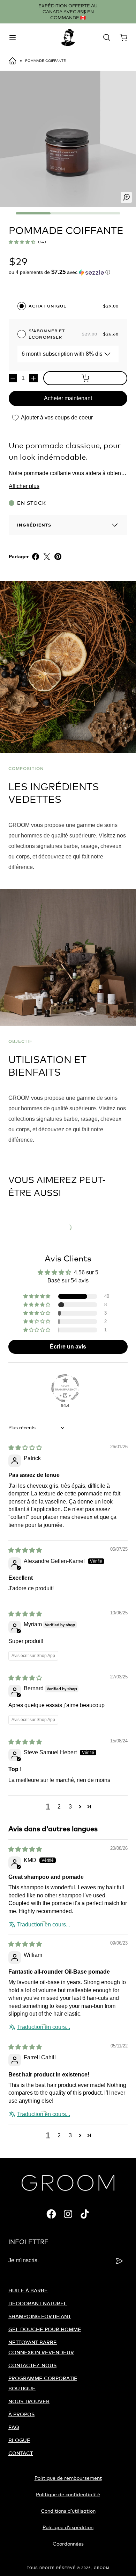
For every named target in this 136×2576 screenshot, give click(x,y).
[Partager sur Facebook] (36, 557)
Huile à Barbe (28, 2290)
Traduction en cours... (44, 1924)
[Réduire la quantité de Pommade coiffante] (13, 378)
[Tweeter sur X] (47, 557)
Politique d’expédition (68, 2527)
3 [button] (70, 1807)
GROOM (101, 2568)
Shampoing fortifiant (40, 2316)
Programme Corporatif (43, 2378)
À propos (21, 2414)
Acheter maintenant (68, 398)
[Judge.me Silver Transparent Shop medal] (65, 1388)
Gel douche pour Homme (45, 2329)
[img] (25, 1448)
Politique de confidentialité (68, 2494)
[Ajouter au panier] (85, 378)
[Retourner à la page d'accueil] (13, 61)
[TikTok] (85, 2214)
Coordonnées (68, 2544)
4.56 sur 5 (86, 1272)
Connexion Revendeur (41, 2352)
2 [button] (59, 1807)
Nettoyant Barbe (33, 2342)
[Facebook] (51, 2214)
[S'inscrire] (119, 2261)
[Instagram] (68, 2214)
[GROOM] (68, 37)
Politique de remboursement (68, 2478)
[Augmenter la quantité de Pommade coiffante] (33, 378)
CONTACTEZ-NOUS (32, 2365)
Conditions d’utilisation (68, 2511)
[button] (22, 242)
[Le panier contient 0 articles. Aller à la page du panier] (123, 37)
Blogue (19, 2440)
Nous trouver (29, 2401)
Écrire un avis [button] (68, 1347)
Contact (21, 2453)
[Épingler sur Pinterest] (58, 557)
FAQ (14, 2427)
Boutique (22, 2388)
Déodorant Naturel (38, 2303)
